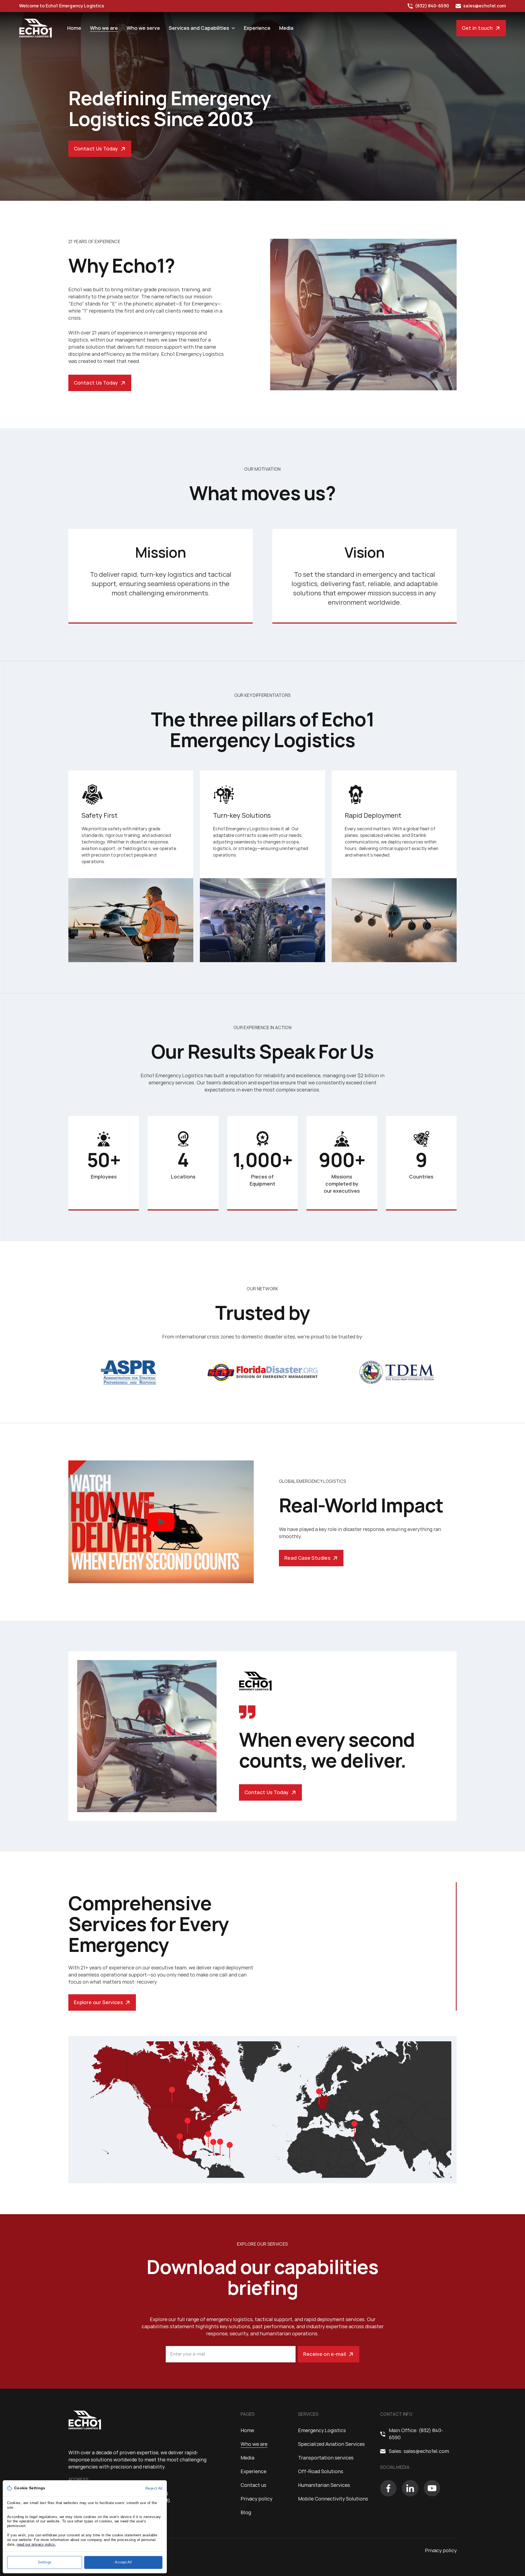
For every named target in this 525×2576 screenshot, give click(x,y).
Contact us (253, 2485)
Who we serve (143, 28)
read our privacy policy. (36, 2544)
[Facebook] (388, 2488)
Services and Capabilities (199, 28)
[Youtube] (432, 2488)
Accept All (123, 2562)
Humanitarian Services (324, 2485)
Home (74, 28)
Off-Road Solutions (321, 2471)
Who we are (104, 28)
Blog (246, 2512)
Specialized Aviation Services (331, 2444)
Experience (257, 28)
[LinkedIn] (410, 2488)
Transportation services (326, 2458)
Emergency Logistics (322, 2430)
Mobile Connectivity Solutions (333, 2499)
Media (286, 28)
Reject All (154, 2488)
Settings (45, 2562)
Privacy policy (256, 2499)
